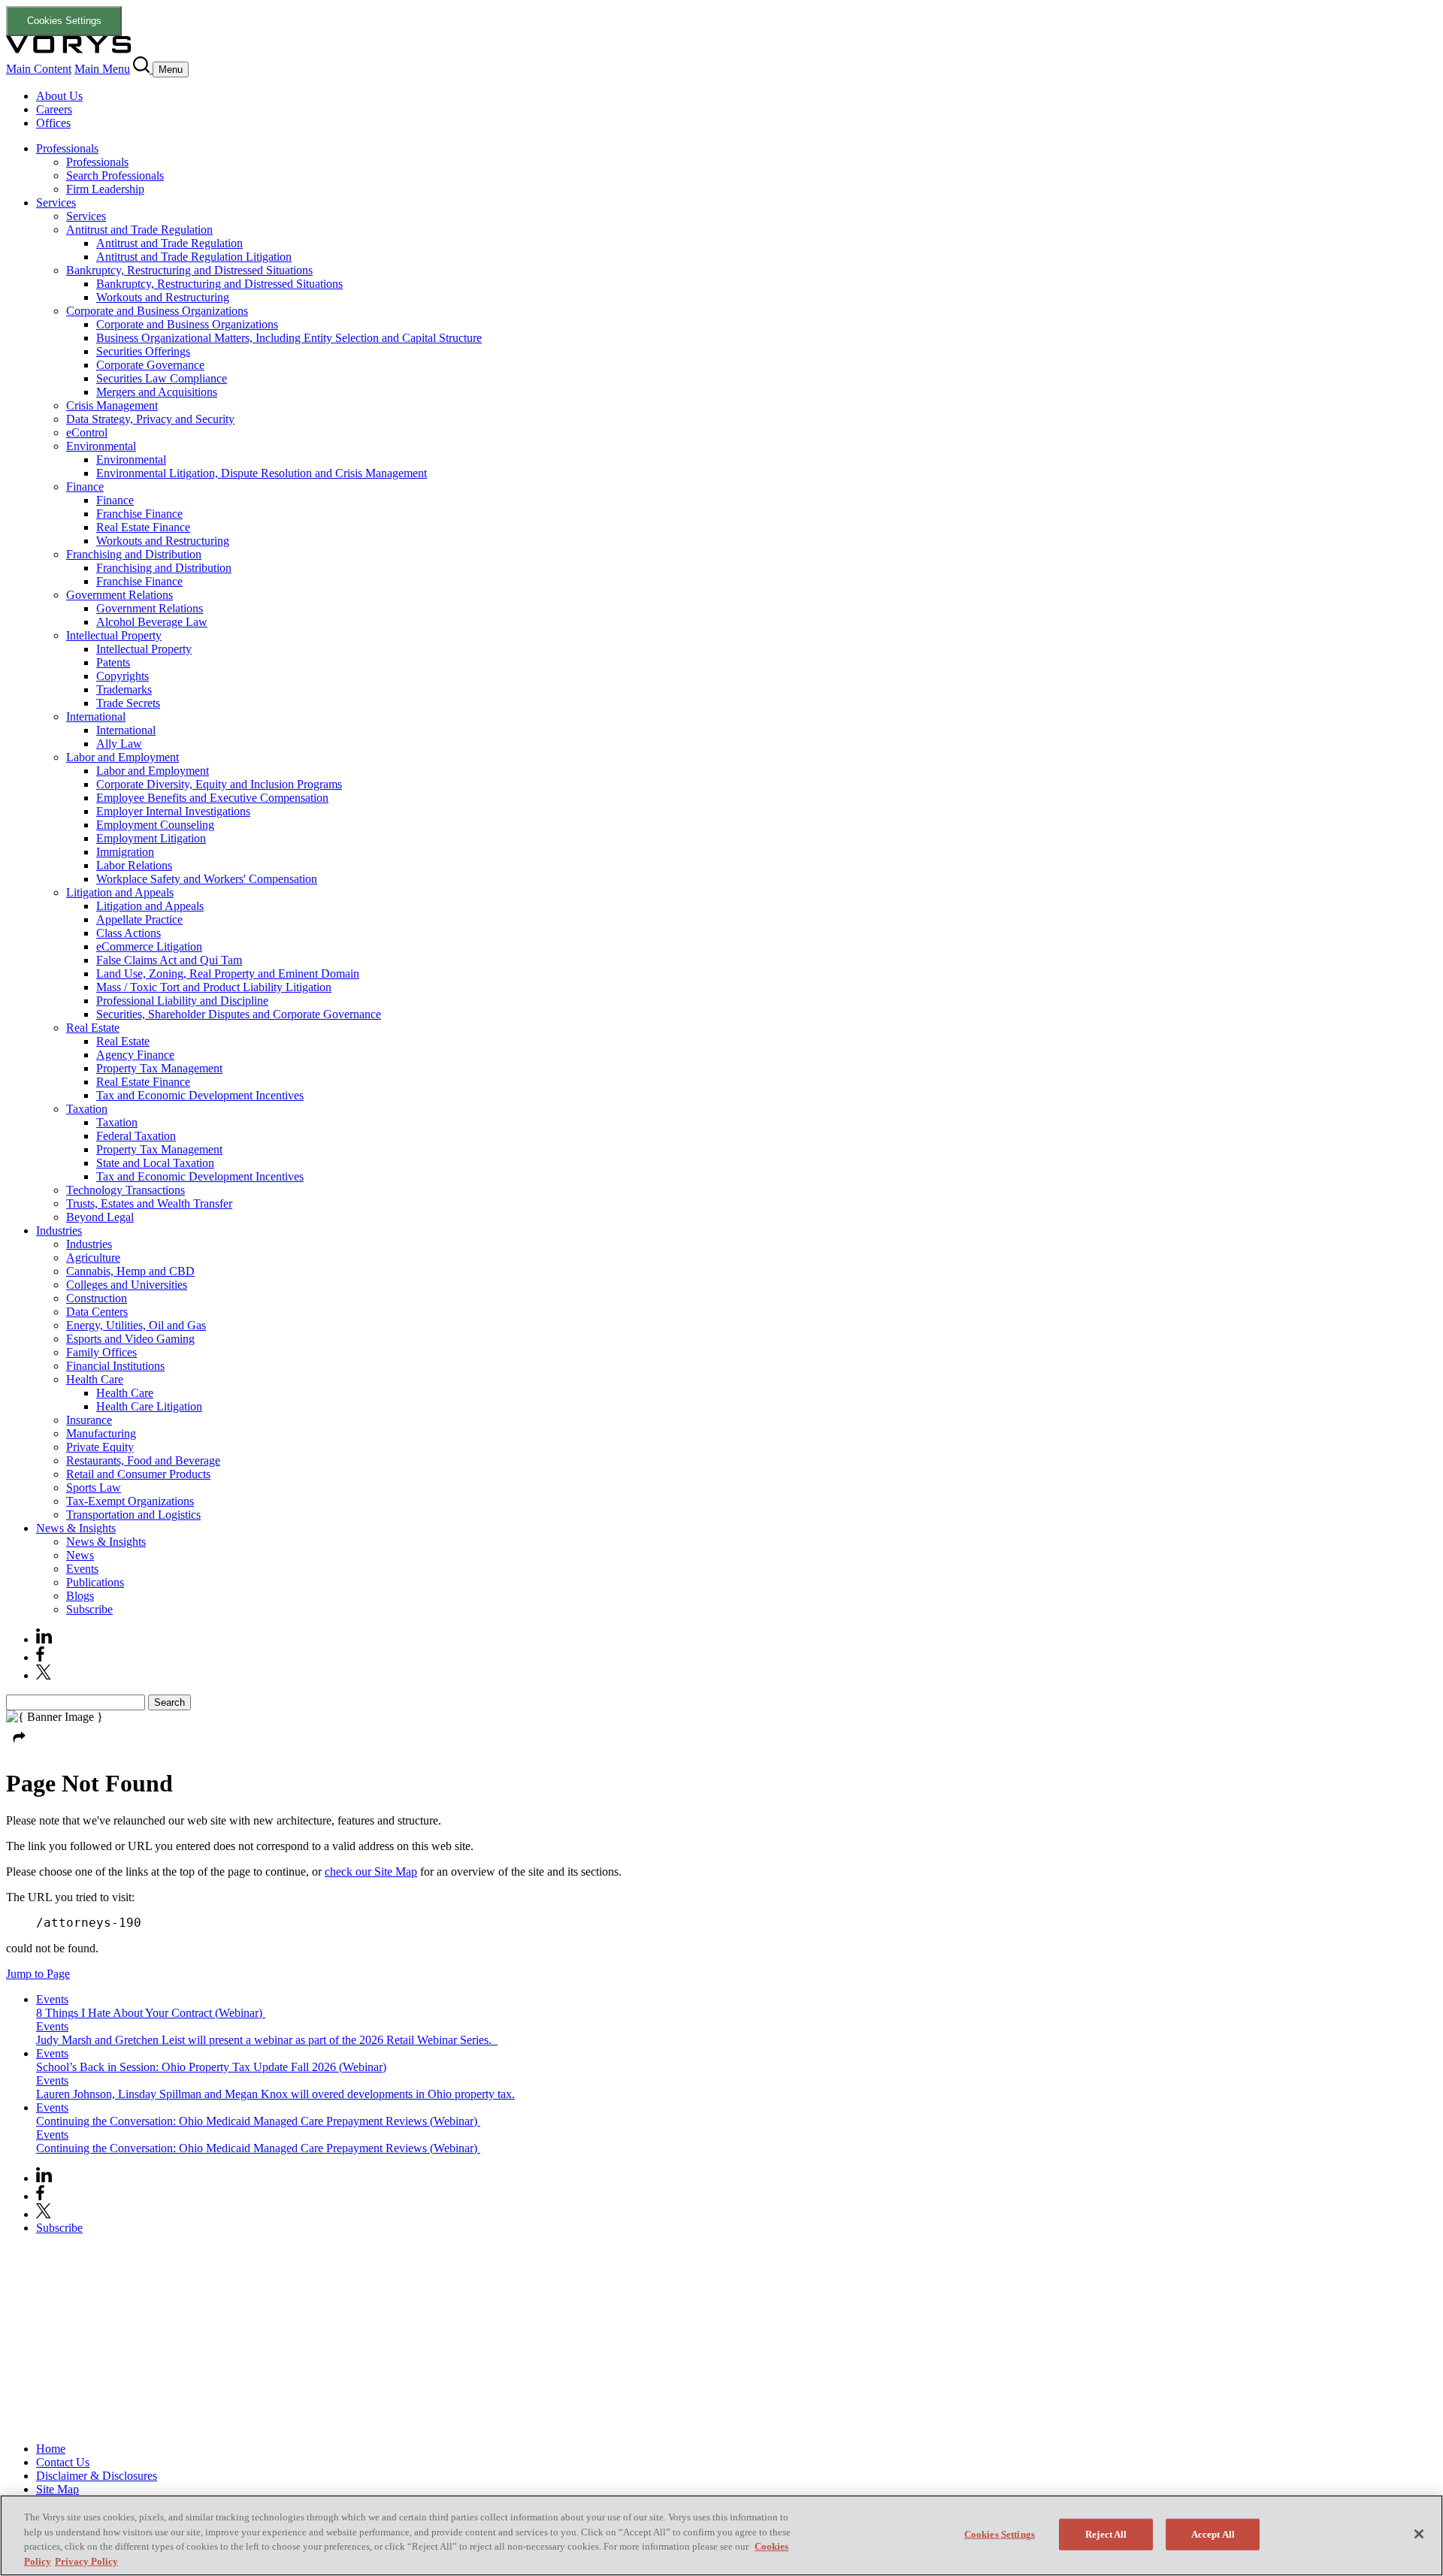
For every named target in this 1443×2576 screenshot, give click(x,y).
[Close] (1419, 2534)
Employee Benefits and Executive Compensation (212, 798)
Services (56, 203)
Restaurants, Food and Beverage (143, 1460)
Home (51, 2449)
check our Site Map (371, 1872)
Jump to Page (38, 1974)
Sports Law (94, 1488)
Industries (59, 1231)
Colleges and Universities (127, 1285)
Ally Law (119, 744)
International (96, 717)
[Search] (143, 69)
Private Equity (100, 1447)
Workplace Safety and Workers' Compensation (207, 879)
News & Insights (76, 1528)
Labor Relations (134, 865)
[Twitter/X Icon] (44, 1675)
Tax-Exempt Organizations (130, 1501)
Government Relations (119, 595)
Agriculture (93, 1258)
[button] (20, 1747)
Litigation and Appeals (120, 892)
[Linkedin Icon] (44, 1639)
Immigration (125, 852)
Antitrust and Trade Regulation (139, 230)
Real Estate (93, 1028)
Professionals (67, 148)
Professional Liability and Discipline (182, 1001)
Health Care (95, 1379)
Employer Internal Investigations (173, 811)
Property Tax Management (159, 1068)
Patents (113, 662)
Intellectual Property (114, 635)
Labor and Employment (123, 757)
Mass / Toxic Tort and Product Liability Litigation (214, 987)
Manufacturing (101, 1433)
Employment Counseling (155, 825)
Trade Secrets (128, 703)
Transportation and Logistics (133, 1515)
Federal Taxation (136, 1136)
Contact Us (63, 2462)
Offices (53, 123)
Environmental (101, 446)
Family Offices (101, 1352)
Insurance (89, 1420)
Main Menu (102, 69)
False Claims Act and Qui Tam (169, 960)
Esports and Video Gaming (130, 1339)
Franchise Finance (139, 514)
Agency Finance (135, 1055)
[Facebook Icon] (40, 1657)
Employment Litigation (151, 838)
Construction (97, 1298)
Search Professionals (115, 175)
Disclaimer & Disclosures (97, 2476)
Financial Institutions (115, 1366)
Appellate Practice (139, 919)
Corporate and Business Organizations (157, 311)
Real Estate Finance (143, 527)
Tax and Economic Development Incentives (200, 1095)
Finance (85, 487)
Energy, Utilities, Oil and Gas (136, 1325)
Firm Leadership (105, 189)
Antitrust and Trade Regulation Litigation (194, 257)
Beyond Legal (100, 1217)
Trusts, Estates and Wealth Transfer (149, 1203)
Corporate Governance (150, 365)
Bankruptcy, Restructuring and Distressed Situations (189, 270)
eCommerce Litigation (149, 946)
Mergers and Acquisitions (157, 392)
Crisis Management (112, 405)
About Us (59, 96)
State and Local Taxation (155, 1163)
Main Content (39, 69)
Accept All (1213, 2534)
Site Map (57, 2489)
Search (169, 1702)
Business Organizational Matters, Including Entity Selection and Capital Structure (289, 338)
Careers (54, 109)
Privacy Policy (86, 2561)
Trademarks (124, 689)
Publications (95, 1582)
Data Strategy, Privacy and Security (150, 419)
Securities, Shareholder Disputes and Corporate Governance (239, 1014)
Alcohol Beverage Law (152, 622)
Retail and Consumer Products (138, 1474)
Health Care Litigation (149, 1406)
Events (82, 1569)
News (80, 1555)
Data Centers (97, 1312)
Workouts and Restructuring (163, 297)
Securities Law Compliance (162, 378)
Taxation (87, 1109)
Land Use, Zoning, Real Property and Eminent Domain (228, 974)
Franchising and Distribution (134, 554)
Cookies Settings (64, 21)
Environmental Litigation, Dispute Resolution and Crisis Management (262, 473)
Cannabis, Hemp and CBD (130, 1271)
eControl (87, 432)
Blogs (80, 1596)
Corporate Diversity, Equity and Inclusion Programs (219, 784)
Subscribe (89, 1609)
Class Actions (129, 933)
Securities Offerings (143, 351)
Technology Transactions (126, 1190)
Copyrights (123, 676)
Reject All (1106, 2534)
